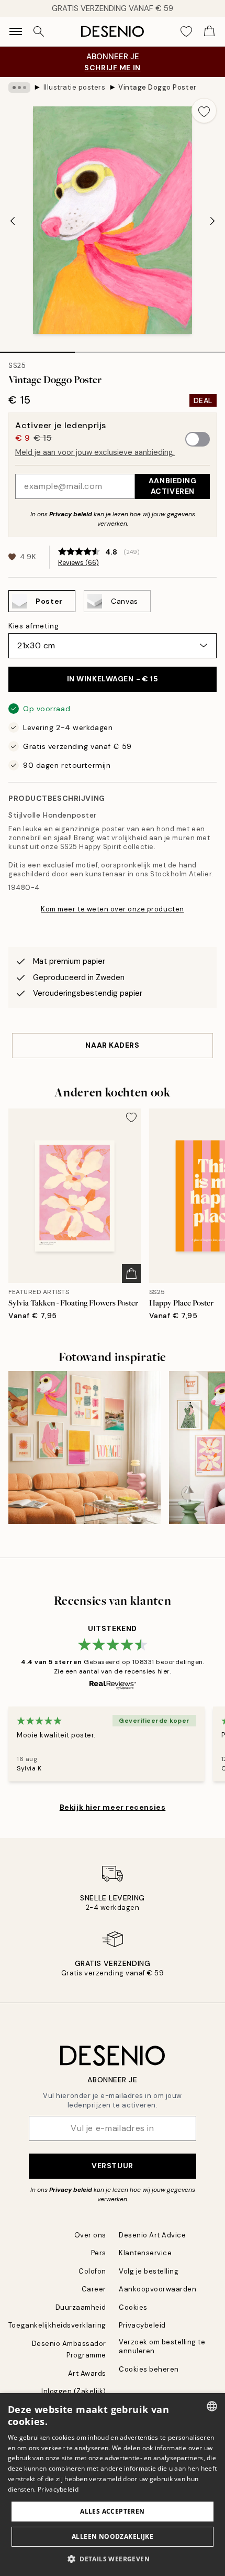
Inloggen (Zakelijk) (74, 2391)
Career (94, 2289)
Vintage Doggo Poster (157, 87)
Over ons (90, 2235)
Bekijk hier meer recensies (113, 1807)
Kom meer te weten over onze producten (112, 909)
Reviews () (78, 563)
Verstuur (112, 2166)
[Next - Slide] (212, 221)
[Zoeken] (39, 31)
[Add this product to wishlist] (204, 111)
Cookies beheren (149, 2369)
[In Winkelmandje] (131, 1274)
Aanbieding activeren (173, 486)
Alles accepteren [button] (112, 2511)
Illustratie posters (75, 87)
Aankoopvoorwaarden (157, 2289)
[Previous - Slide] (13, 221)
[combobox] (212, 2406)
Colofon (92, 2271)
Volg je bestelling (149, 2271)
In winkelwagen (113, 679)
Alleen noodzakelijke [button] (113, 2536)
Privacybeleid (142, 2325)
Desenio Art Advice (152, 2235)
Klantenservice (145, 2253)
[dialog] (113, 2485)
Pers (99, 2253)
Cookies (133, 2307)
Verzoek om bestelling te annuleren (162, 2346)
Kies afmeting (33, 626)
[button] (113, 2559)
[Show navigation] (16, 31)
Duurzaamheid (81, 2307)
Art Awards (87, 2373)
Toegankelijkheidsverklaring (57, 2325)
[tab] (37, 349)
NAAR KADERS (112, 1045)
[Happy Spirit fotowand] (85, 1447)
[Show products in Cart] (209, 31)
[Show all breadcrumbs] (19, 88)
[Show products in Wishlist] (186, 31)
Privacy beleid (71, 514)
